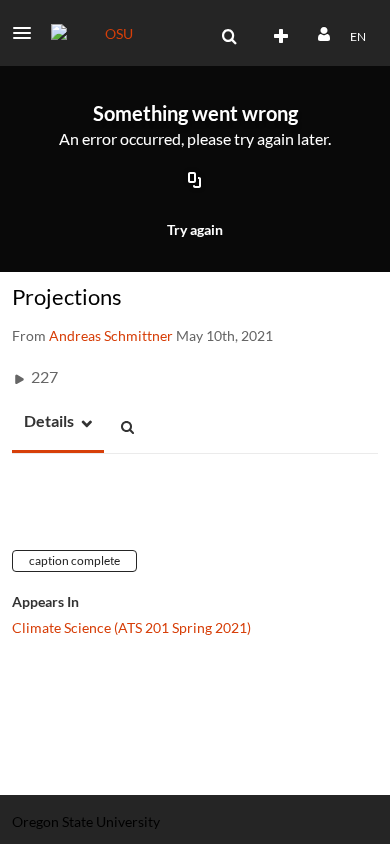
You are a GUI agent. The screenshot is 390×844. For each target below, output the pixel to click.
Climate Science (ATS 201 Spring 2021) (131, 627)
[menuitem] (229, 37)
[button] (28, 33)
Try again (195, 229)
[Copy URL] (195, 182)
